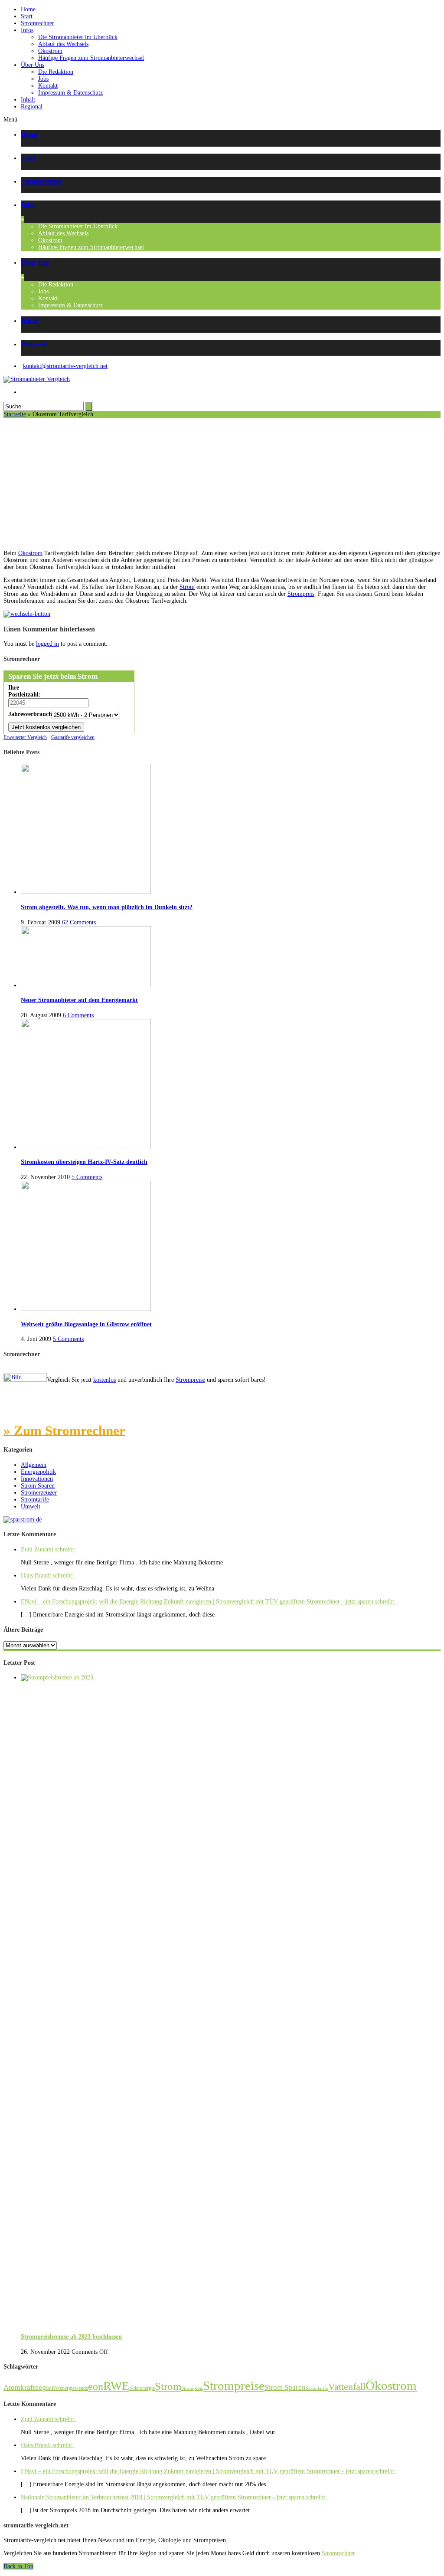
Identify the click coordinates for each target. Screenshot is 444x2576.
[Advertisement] (222, 483)
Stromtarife (35, 1500)
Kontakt (48, 86)
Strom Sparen (38, 1486)
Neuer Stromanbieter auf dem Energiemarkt (79, 1000)
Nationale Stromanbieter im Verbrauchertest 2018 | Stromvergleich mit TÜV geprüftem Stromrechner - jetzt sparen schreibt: (174, 2497)
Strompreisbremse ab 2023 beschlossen (71, 2337)
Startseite (15, 414)
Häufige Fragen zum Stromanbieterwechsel (91, 58)
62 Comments (79, 922)
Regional (32, 107)
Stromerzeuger (39, 1493)
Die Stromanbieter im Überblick (78, 37)
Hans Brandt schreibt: (47, 1575)
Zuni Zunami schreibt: (48, 1549)
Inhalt (28, 100)
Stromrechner (38, 23)
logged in (47, 644)
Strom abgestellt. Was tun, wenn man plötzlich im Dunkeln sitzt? (107, 907)
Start (27, 16)
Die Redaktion (56, 72)
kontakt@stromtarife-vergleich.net (65, 366)
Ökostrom (50, 51)
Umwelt (31, 1506)
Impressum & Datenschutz (70, 93)
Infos (27, 30)
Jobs (43, 79)
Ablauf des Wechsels (63, 44)
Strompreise (190, 1380)
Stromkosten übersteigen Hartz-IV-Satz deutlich (84, 1162)
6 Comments (78, 1015)
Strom (187, 587)
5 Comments (87, 1177)
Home (28, 9)
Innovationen (37, 1479)
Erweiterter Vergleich (25, 737)
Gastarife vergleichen (73, 737)
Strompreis (301, 594)
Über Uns (33, 65)
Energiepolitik (38, 1472)
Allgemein (34, 1465)
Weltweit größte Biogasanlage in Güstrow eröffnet (86, 1324)
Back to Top (18, 2566)
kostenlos (104, 1380)
